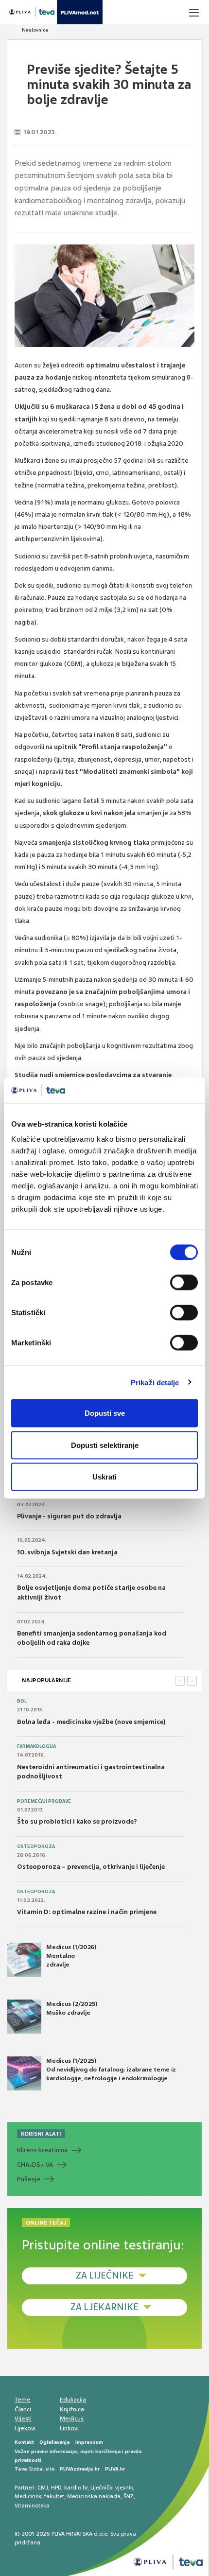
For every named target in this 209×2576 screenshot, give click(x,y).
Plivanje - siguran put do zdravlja (69, 1516)
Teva (21, 2469)
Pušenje (29, 2179)
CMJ (43, 2488)
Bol (22, 1701)
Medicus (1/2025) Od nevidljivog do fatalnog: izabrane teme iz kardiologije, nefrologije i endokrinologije (111, 2070)
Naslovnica (35, 30)
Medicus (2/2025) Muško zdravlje (72, 2008)
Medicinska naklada (94, 2496)
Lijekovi (25, 2428)
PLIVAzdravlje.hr (80, 2469)
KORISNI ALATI (41, 2134)
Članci (23, 2409)
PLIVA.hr (115, 2469)
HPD (56, 2488)
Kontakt (24, 2442)
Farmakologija (36, 1746)
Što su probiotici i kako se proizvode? (77, 1821)
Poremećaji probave (44, 1801)
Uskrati (104, 1477)
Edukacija (73, 2400)
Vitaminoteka (32, 2506)
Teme (23, 2400)
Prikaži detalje (155, 1382)
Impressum (89, 2442)
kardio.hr (76, 2488)
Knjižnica (72, 2409)
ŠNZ (129, 2496)
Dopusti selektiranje (105, 1445)
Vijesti (23, 2419)
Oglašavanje (55, 2442)
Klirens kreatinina (42, 2150)
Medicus (72, 2419)
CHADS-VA (35, 2165)
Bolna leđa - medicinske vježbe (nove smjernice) (91, 1722)
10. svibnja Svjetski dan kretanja (67, 1552)
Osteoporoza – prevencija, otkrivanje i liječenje (91, 1867)
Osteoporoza (36, 1846)
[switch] (184, 1283)
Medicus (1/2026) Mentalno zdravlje (71, 1956)
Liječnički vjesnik (112, 2488)
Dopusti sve (105, 1413)
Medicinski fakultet (39, 2496)
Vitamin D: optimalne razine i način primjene (87, 1912)
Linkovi (69, 2428)
